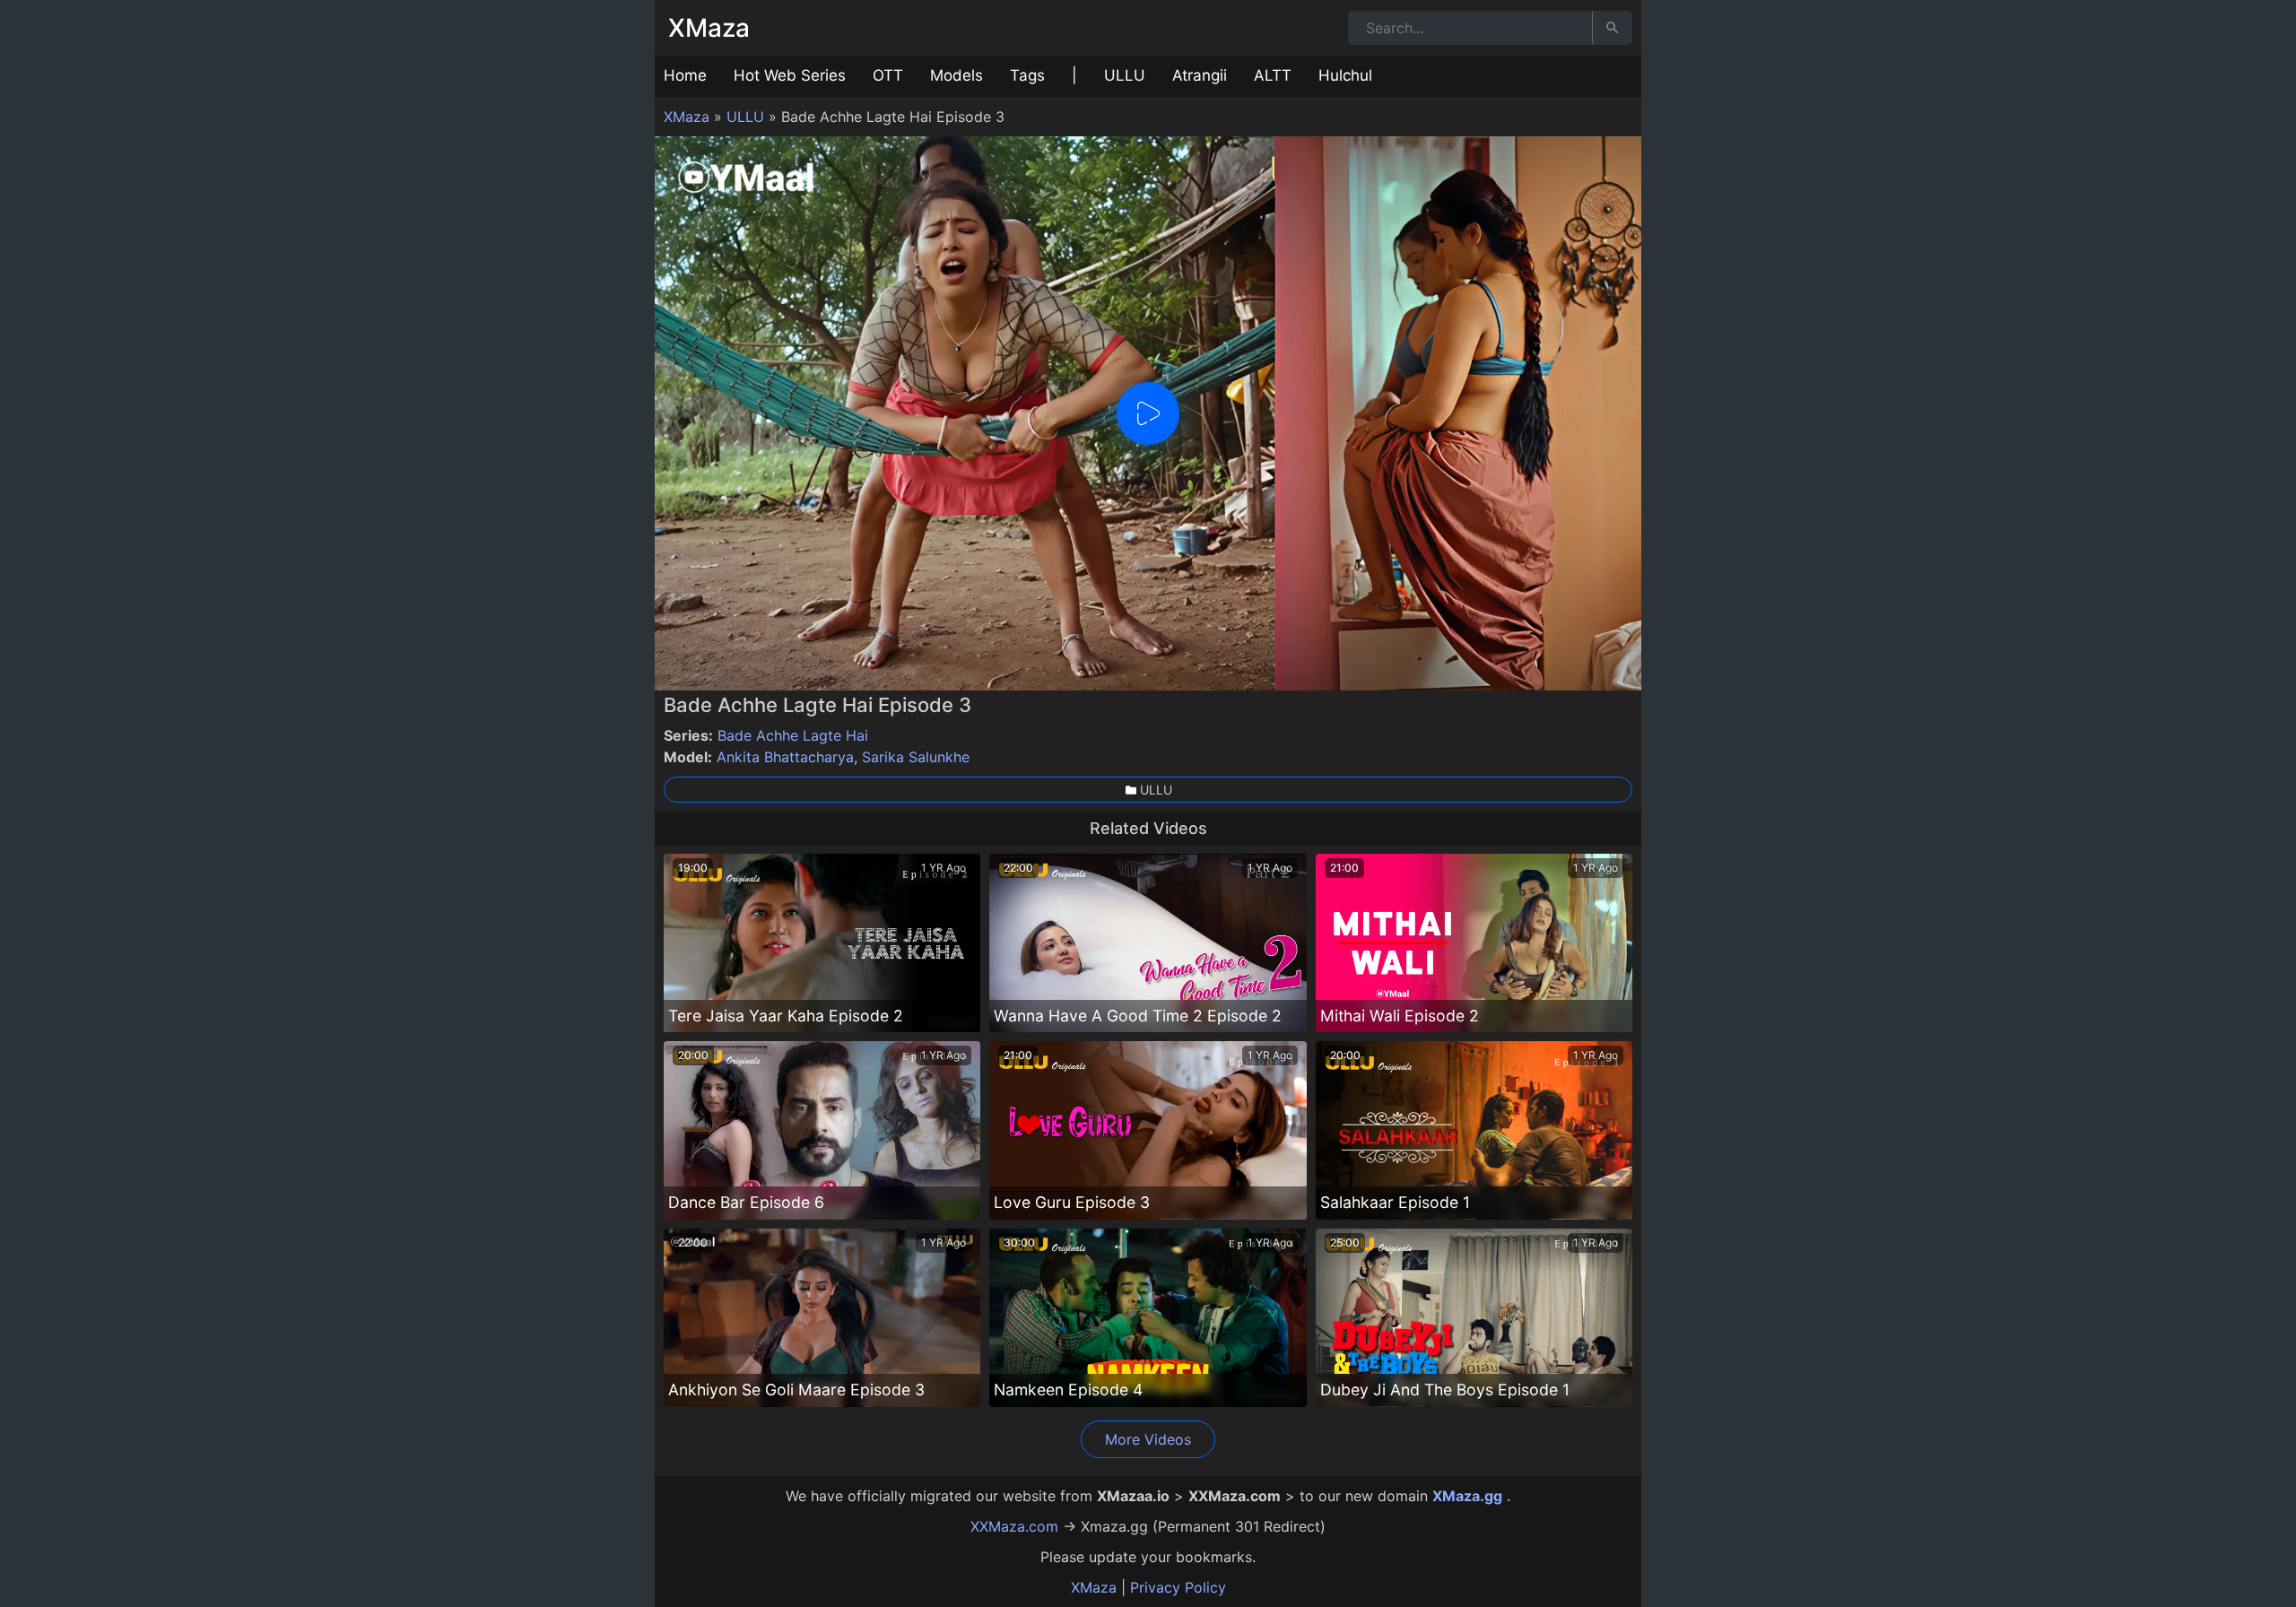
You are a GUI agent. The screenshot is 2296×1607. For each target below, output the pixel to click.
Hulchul (1345, 75)
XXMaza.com (1014, 1526)
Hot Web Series (790, 75)
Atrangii (1200, 75)
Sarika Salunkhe (916, 757)
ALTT (1273, 75)
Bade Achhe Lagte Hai (793, 735)
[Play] (1148, 413)
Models (957, 75)
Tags (1027, 75)
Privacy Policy (1178, 1587)
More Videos (1148, 1439)
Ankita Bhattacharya (785, 757)
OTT (888, 75)
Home (685, 75)
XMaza (709, 28)
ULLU (1125, 75)
